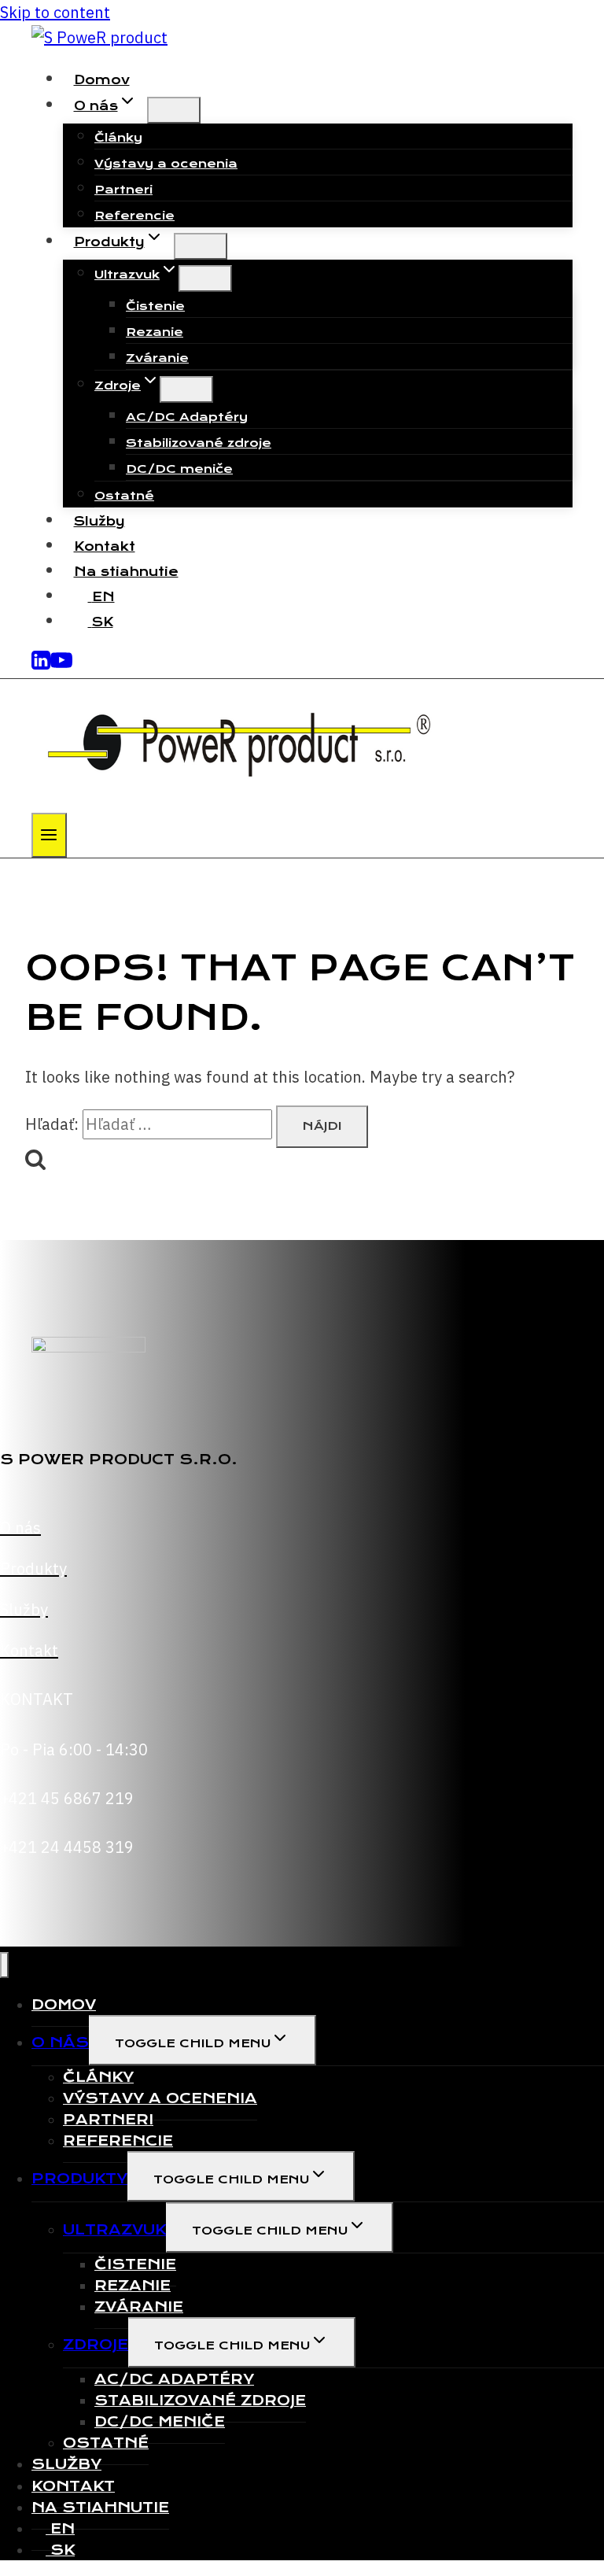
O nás (60, 2042)
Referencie (134, 216)
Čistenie (155, 306)
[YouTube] (61, 665)
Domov (102, 80)
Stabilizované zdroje (199, 443)
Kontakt (105, 546)
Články (118, 138)
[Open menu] (49, 835)
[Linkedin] (41, 665)
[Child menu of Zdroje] (186, 389)
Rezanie (155, 332)
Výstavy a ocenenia (166, 164)
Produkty (79, 2178)
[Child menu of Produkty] (201, 246)
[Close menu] (4, 1965)
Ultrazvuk (114, 2229)
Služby (99, 521)
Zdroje (96, 2344)
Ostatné (124, 496)
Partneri (123, 190)
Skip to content (55, 12)
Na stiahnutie (126, 572)
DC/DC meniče (179, 469)
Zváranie (157, 358)
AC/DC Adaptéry (187, 417)
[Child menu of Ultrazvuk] (205, 279)
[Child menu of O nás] (174, 110)
